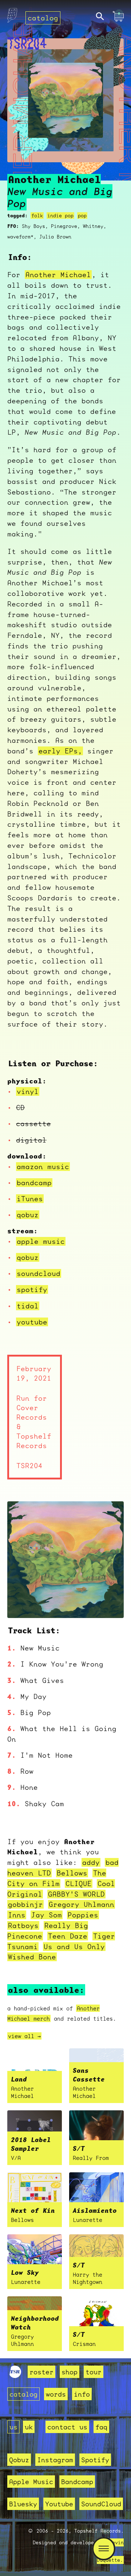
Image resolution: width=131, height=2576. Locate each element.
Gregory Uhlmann (82, 1904)
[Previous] (23, 1603)
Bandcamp (77, 2482)
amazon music (43, 1167)
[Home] (12, 17)
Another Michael (58, 275)
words (56, 2394)
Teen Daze (68, 1936)
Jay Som (47, 1915)
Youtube (59, 2504)
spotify (32, 1289)
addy (91, 1862)
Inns (17, 1915)
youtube (32, 1322)
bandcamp (34, 1183)
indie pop (60, 216)
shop (70, 2372)
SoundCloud (101, 2504)
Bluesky (23, 2504)
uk (29, 2427)
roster (41, 2372)
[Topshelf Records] (15, 2375)
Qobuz (19, 2460)
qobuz (28, 1215)
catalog (43, 18)
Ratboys (23, 1925)
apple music (41, 1241)
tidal (28, 1306)
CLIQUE (79, 1883)
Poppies (83, 1915)
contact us (67, 2427)
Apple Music (31, 2482)
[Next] (108, 1603)
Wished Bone (32, 1957)
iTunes (30, 1199)
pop (82, 216)
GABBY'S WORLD (76, 1894)
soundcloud (39, 1273)
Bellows (72, 1873)
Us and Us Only (74, 1947)
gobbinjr (25, 1904)
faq (101, 2427)
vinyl (28, 1091)
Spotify (95, 2460)
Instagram (55, 2460)
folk (37, 216)
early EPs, (60, 751)
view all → (24, 2036)
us (13, 2427)
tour (94, 2372)
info (82, 2394)
